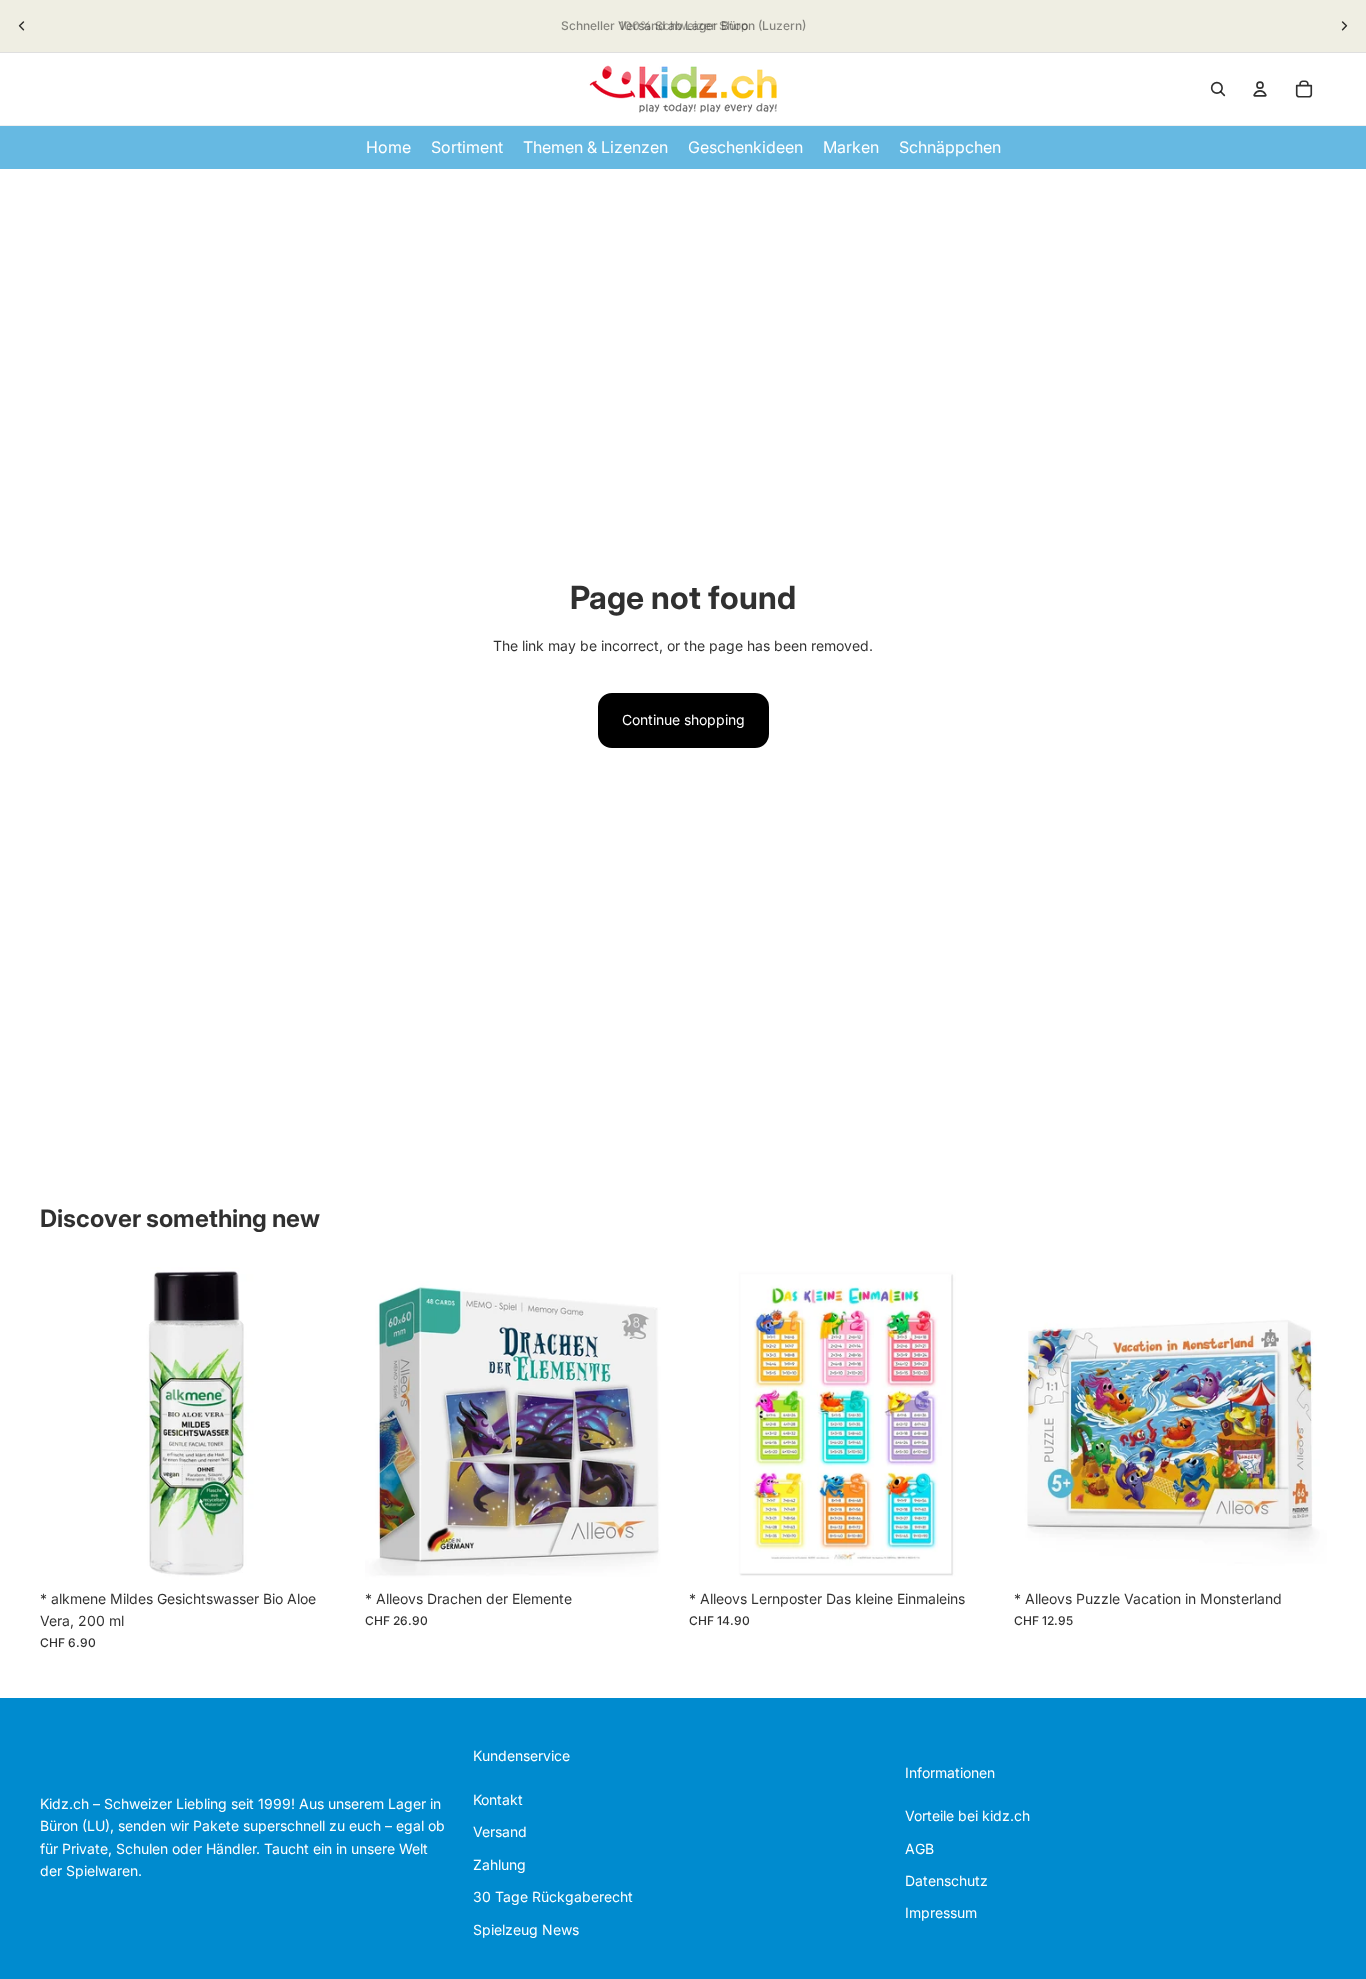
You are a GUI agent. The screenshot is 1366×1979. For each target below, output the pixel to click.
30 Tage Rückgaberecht (553, 1896)
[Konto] (1260, 89)
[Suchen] (1218, 89)
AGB (919, 1848)
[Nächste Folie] (1344, 26)
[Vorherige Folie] (22, 26)
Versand (500, 1831)
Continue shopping (683, 719)
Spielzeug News (526, 1929)
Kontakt (498, 1799)
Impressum (941, 1912)
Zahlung (499, 1864)
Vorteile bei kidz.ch (967, 1815)
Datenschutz (946, 1880)
